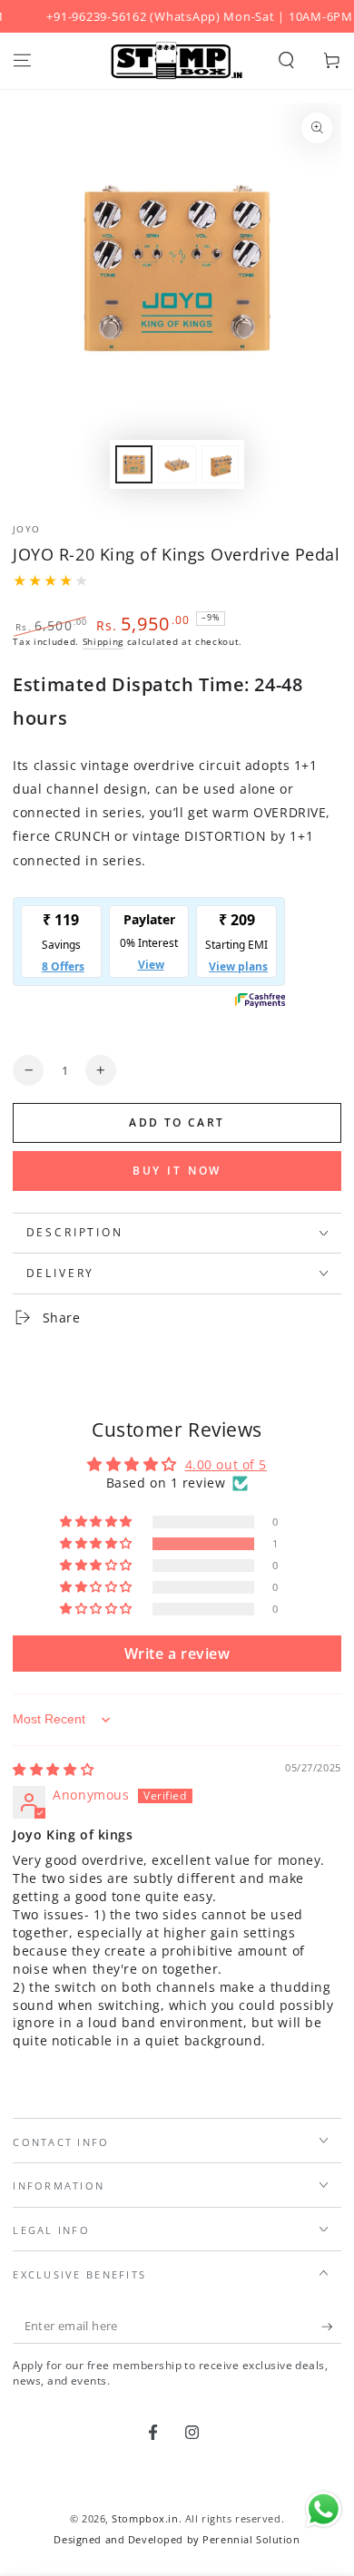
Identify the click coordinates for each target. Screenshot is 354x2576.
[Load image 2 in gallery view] (177, 465)
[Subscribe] (331, 2327)
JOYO (26, 529)
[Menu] (22, 61)
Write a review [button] (177, 1654)
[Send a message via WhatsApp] (324, 2509)
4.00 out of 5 (226, 1464)
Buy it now (177, 1171)
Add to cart (177, 1122)
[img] (53, 1769)
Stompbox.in (145, 2518)
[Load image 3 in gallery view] (221, 465)
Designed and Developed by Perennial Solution (177, 2539)
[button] (286, 61)
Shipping (103, 642)
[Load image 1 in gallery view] (134, 465)
